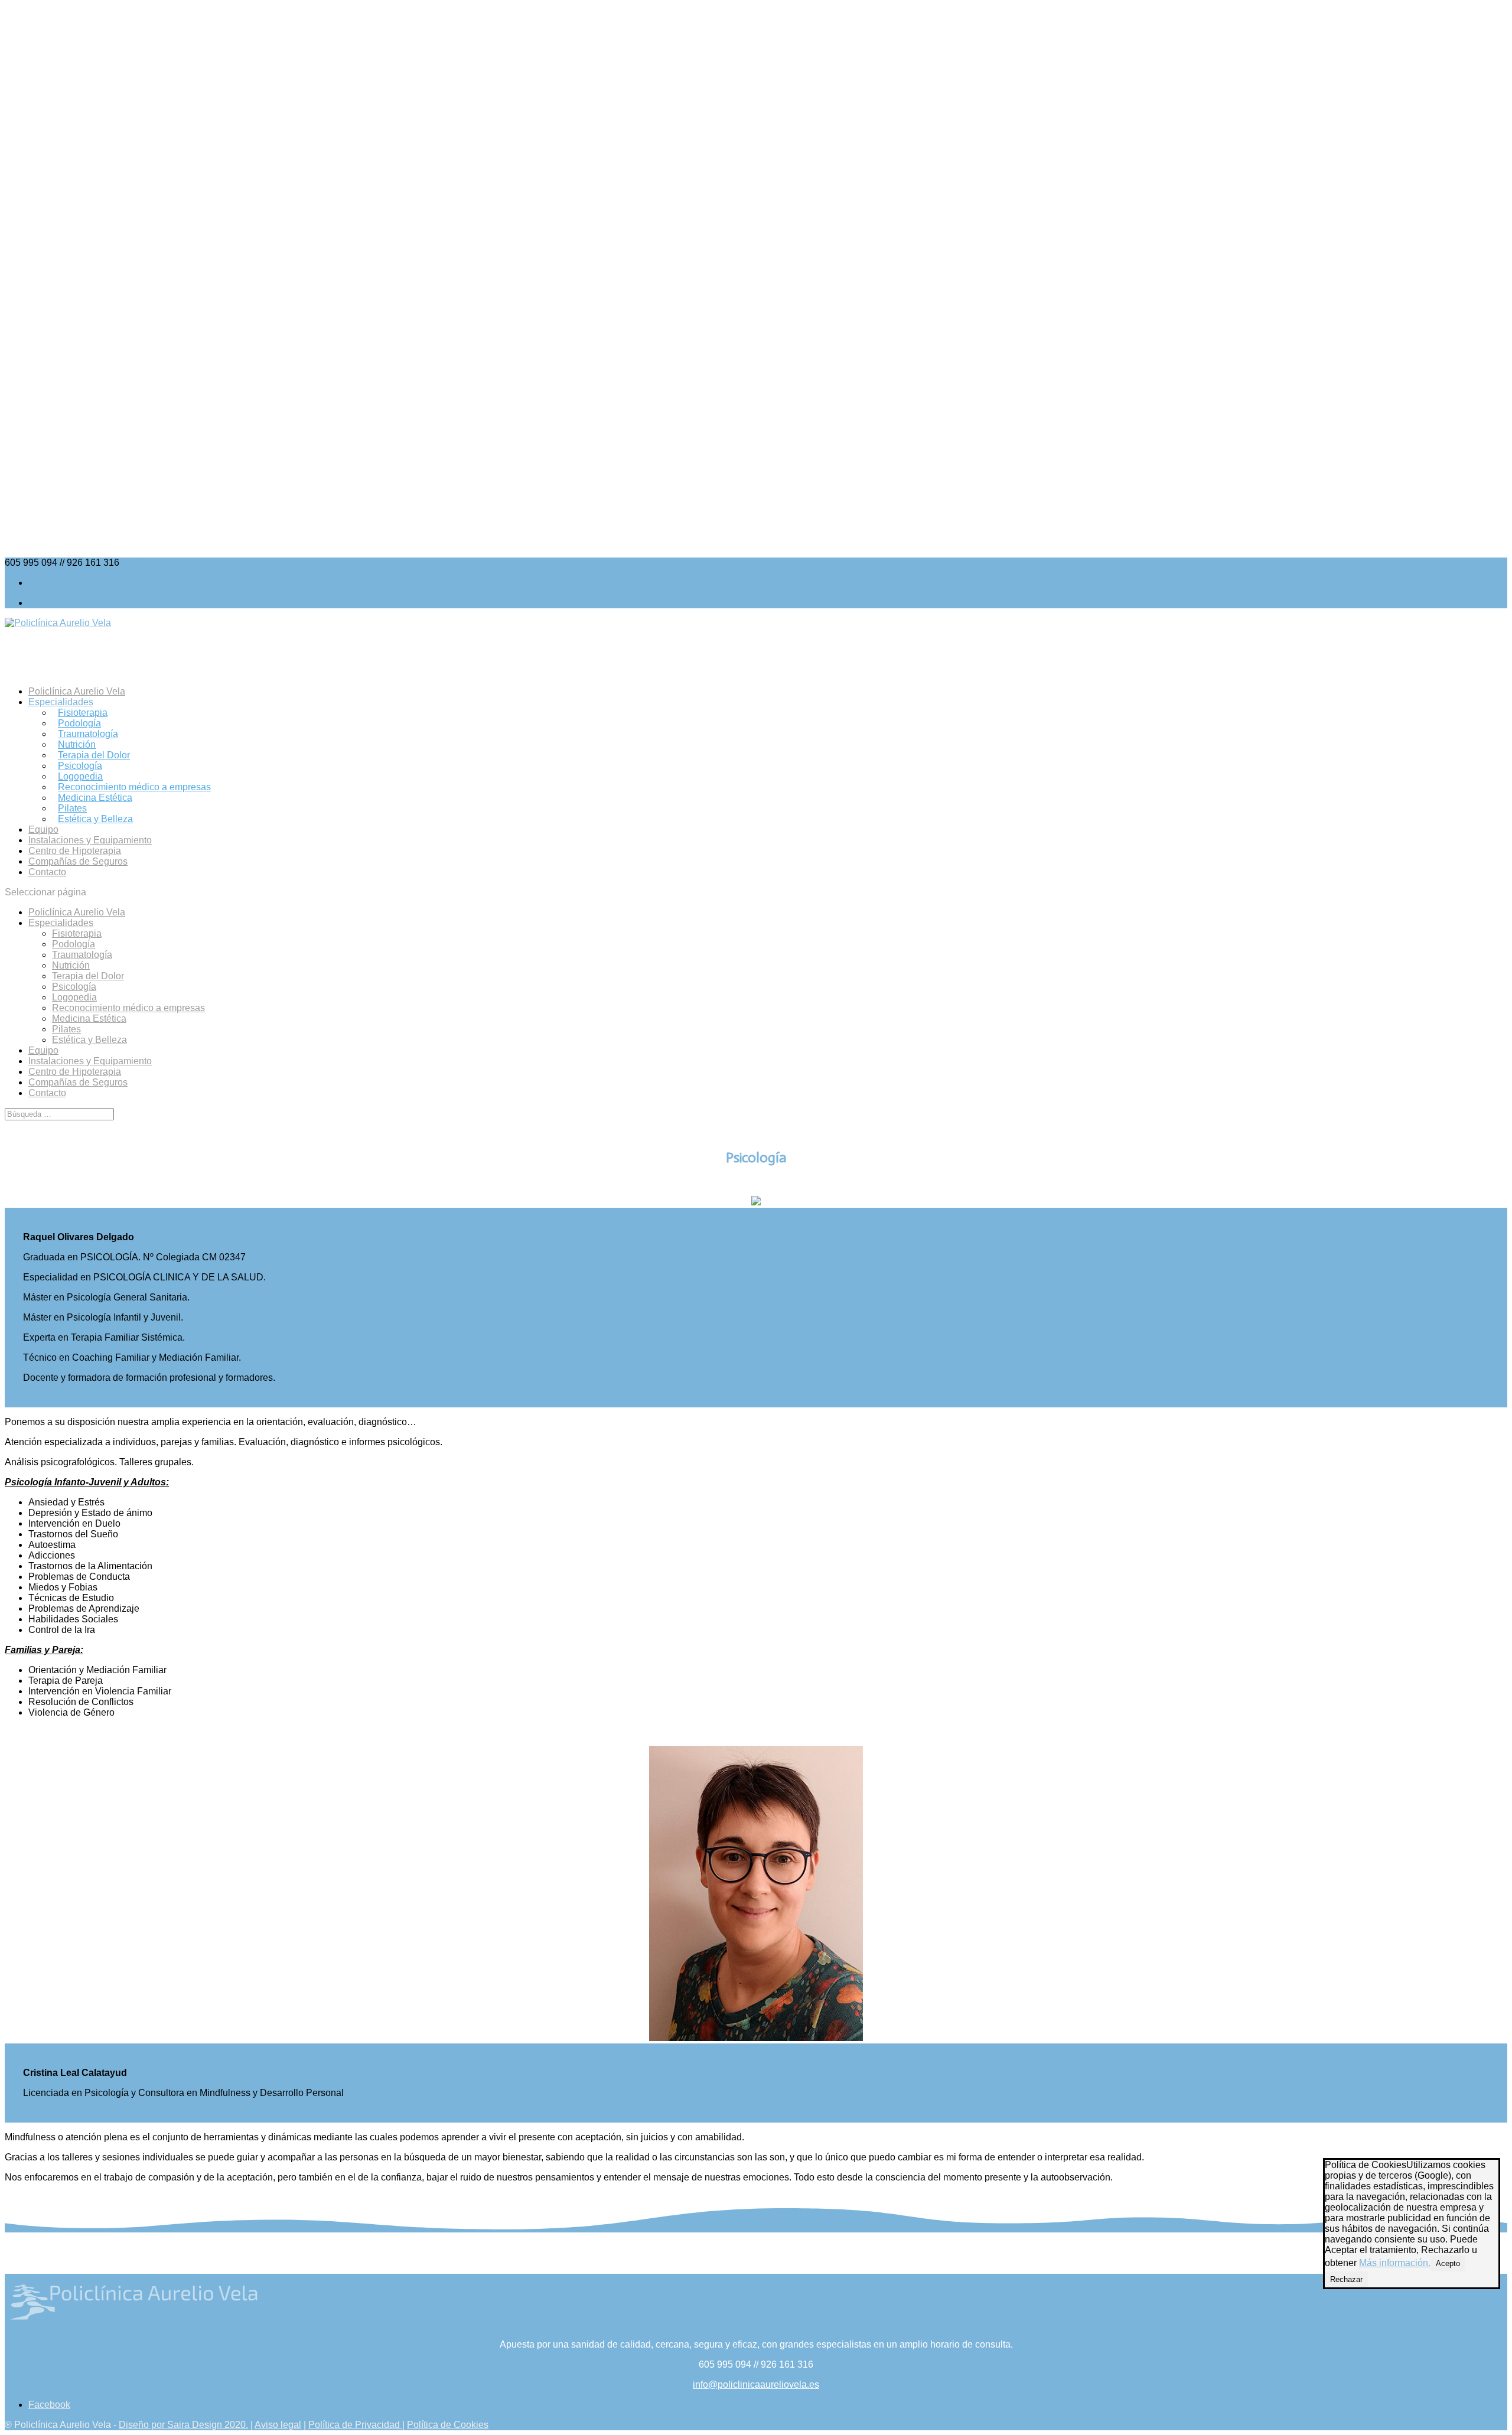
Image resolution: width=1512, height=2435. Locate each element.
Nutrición (77, 744)
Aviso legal (278, 2425)
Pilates (72, 808)
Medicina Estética (95, 798)
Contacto (47, 872)
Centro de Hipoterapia (75, 1072)
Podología (79, 723)
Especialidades (61, 923)
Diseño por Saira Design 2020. (183, 2425)
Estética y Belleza (95, 819)
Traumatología (88, 734)
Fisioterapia (83, 713)
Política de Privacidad (355, 2425)
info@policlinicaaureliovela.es (756, 2385)
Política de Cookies (448, 2425)
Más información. (1395, 2263)
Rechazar (1346, 2279)
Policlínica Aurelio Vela (77, 912)
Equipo (43, 1050)
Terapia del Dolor (94, 755)
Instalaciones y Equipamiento (90, 1061)
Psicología (80, 766)
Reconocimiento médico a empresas (134, 787)
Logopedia (80, 776)
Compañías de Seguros (78, 861)
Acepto (1448, 2263)
